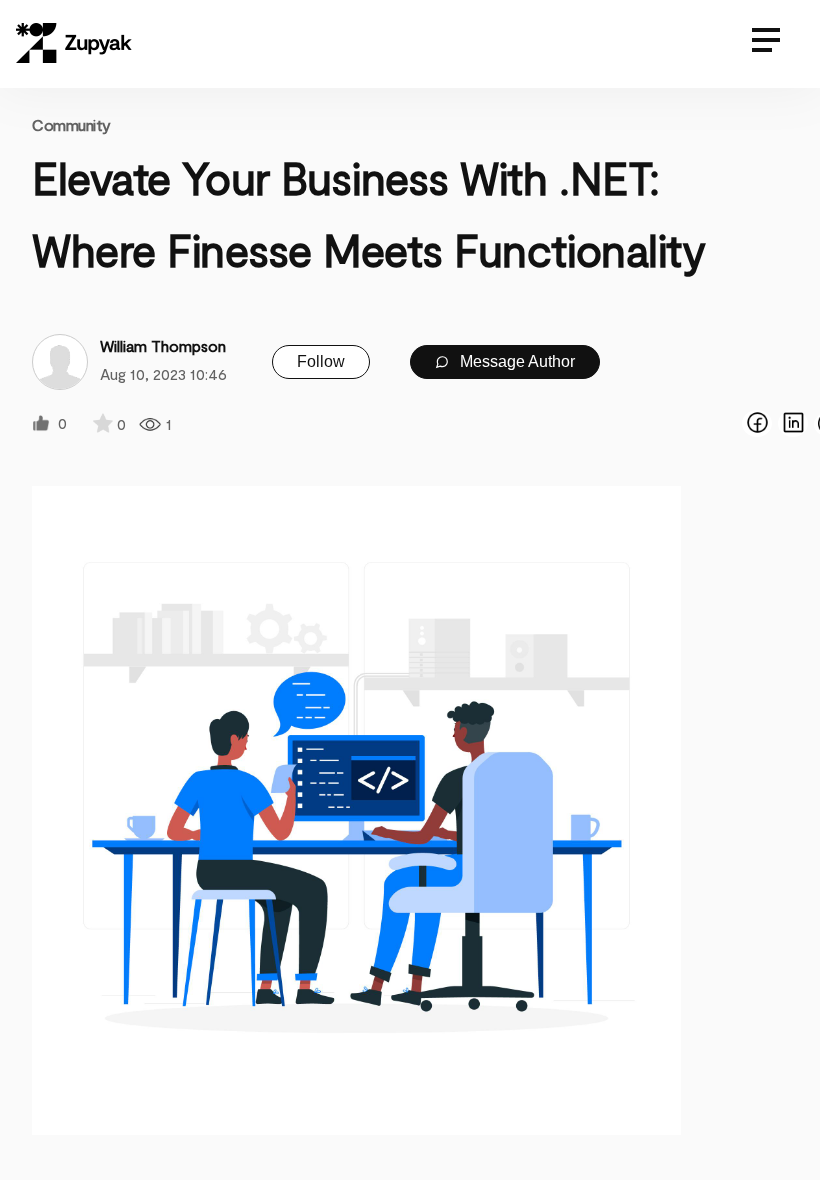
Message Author (515, 361)
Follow (321, 361)
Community (71, 124)
